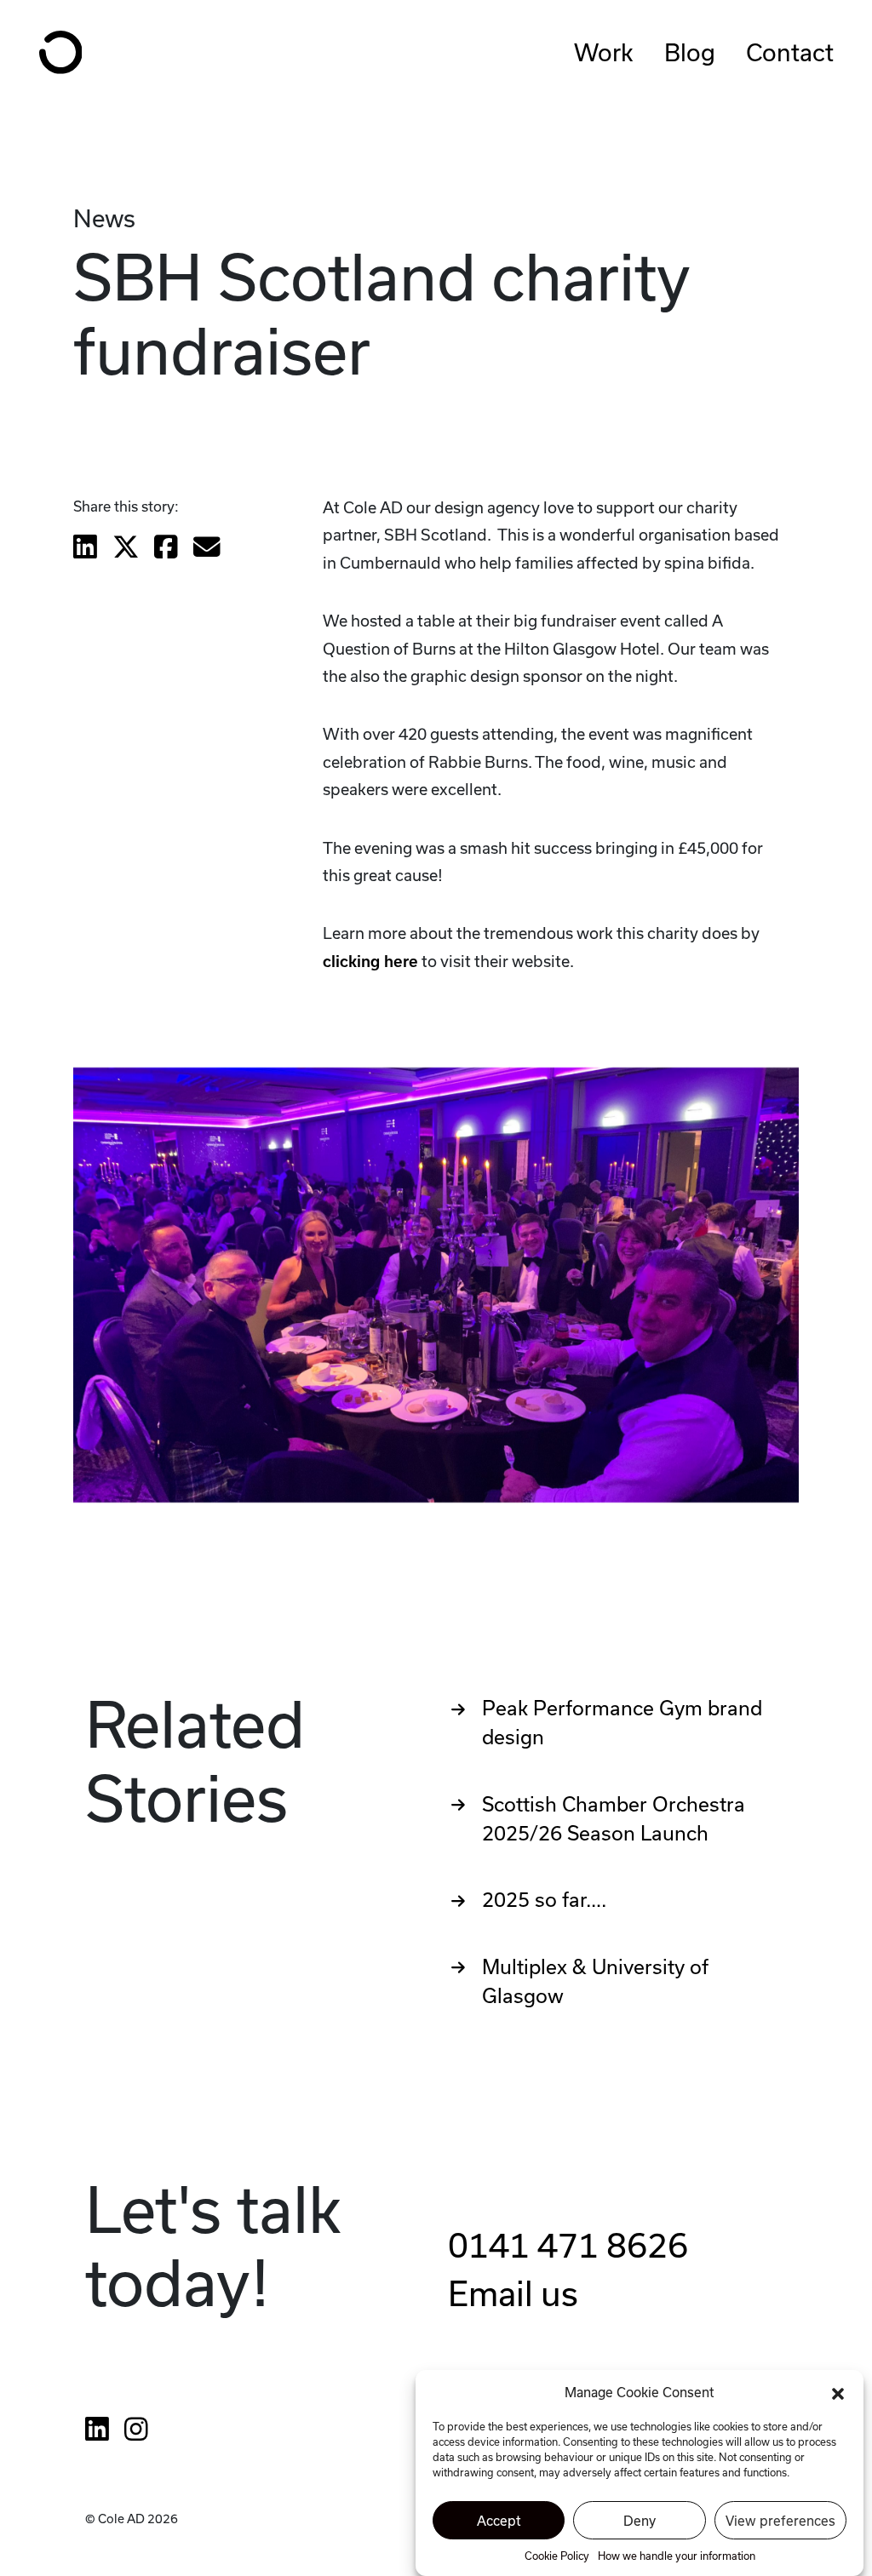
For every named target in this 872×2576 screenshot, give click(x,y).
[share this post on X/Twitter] (126, 548)
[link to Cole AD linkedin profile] (97, 2428)
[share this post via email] (207, 548)
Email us (513, 2293)
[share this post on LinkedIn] (85, 548)
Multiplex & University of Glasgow (595, 1981)
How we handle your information (677, 2556)
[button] (838, 2392)
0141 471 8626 (568, 2245)
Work (604, 52)
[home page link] (61, 52)
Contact (790, 52)
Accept (499, 2521)
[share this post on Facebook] (166, 548)
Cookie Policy (557, 2556)
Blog (690, 52)
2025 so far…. (544, 1900)
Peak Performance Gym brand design (622, 1723)
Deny (640, 2521)
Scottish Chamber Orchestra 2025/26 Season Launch (614, 1819)
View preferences (780, 2521)
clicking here (370, 962)
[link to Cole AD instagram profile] (136, 2428)
